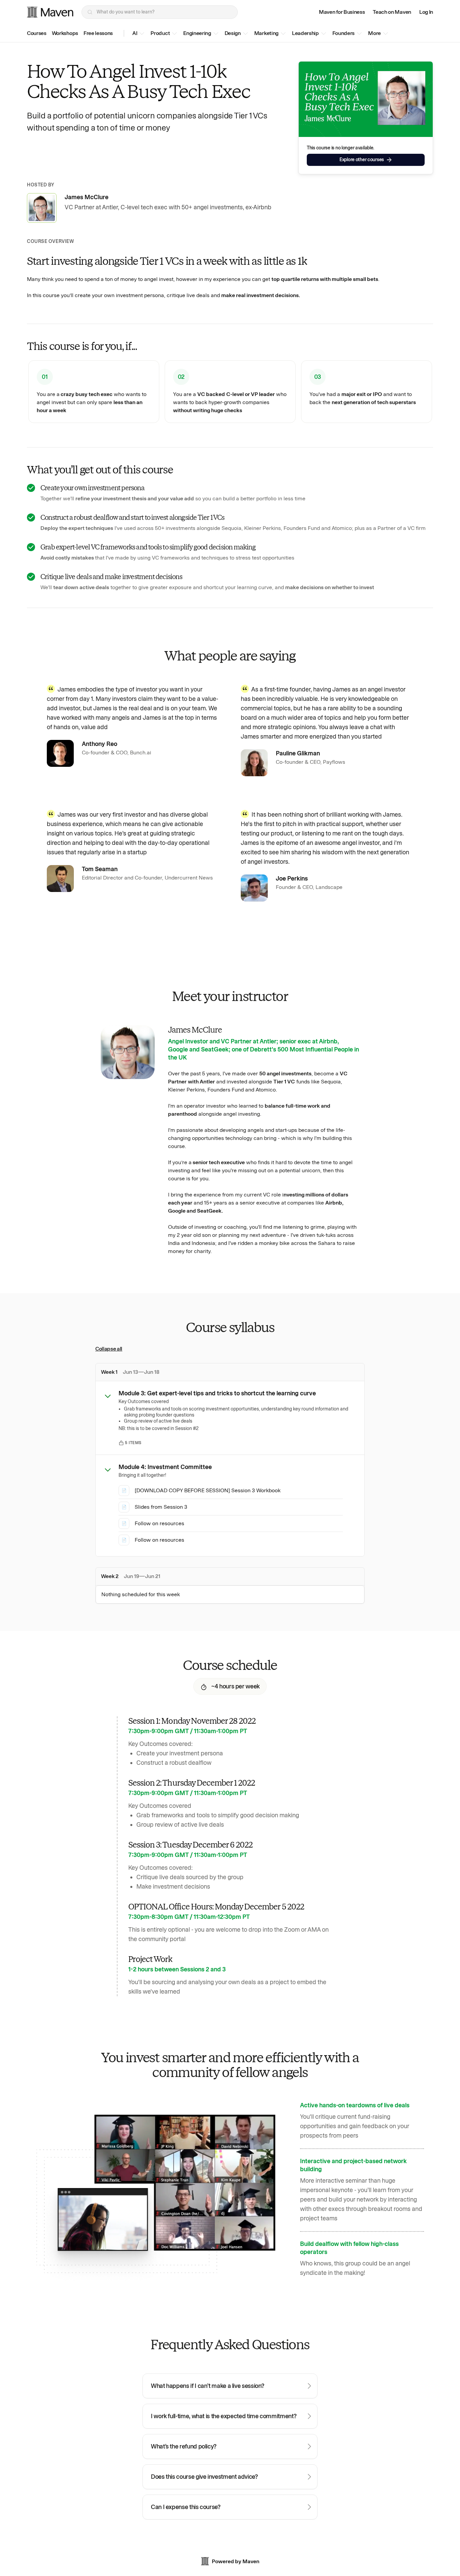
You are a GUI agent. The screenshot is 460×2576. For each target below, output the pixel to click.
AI (135, 33)
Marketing (266, 33)
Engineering (197, 33)
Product (160, 33)
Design (233, 33)
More (374, 33)
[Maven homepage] (50, 12)
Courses (37, 33)
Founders (343, 33)
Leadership (305, 33)
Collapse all (109, 1349)
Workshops (65, 33)
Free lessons (98, 33)
